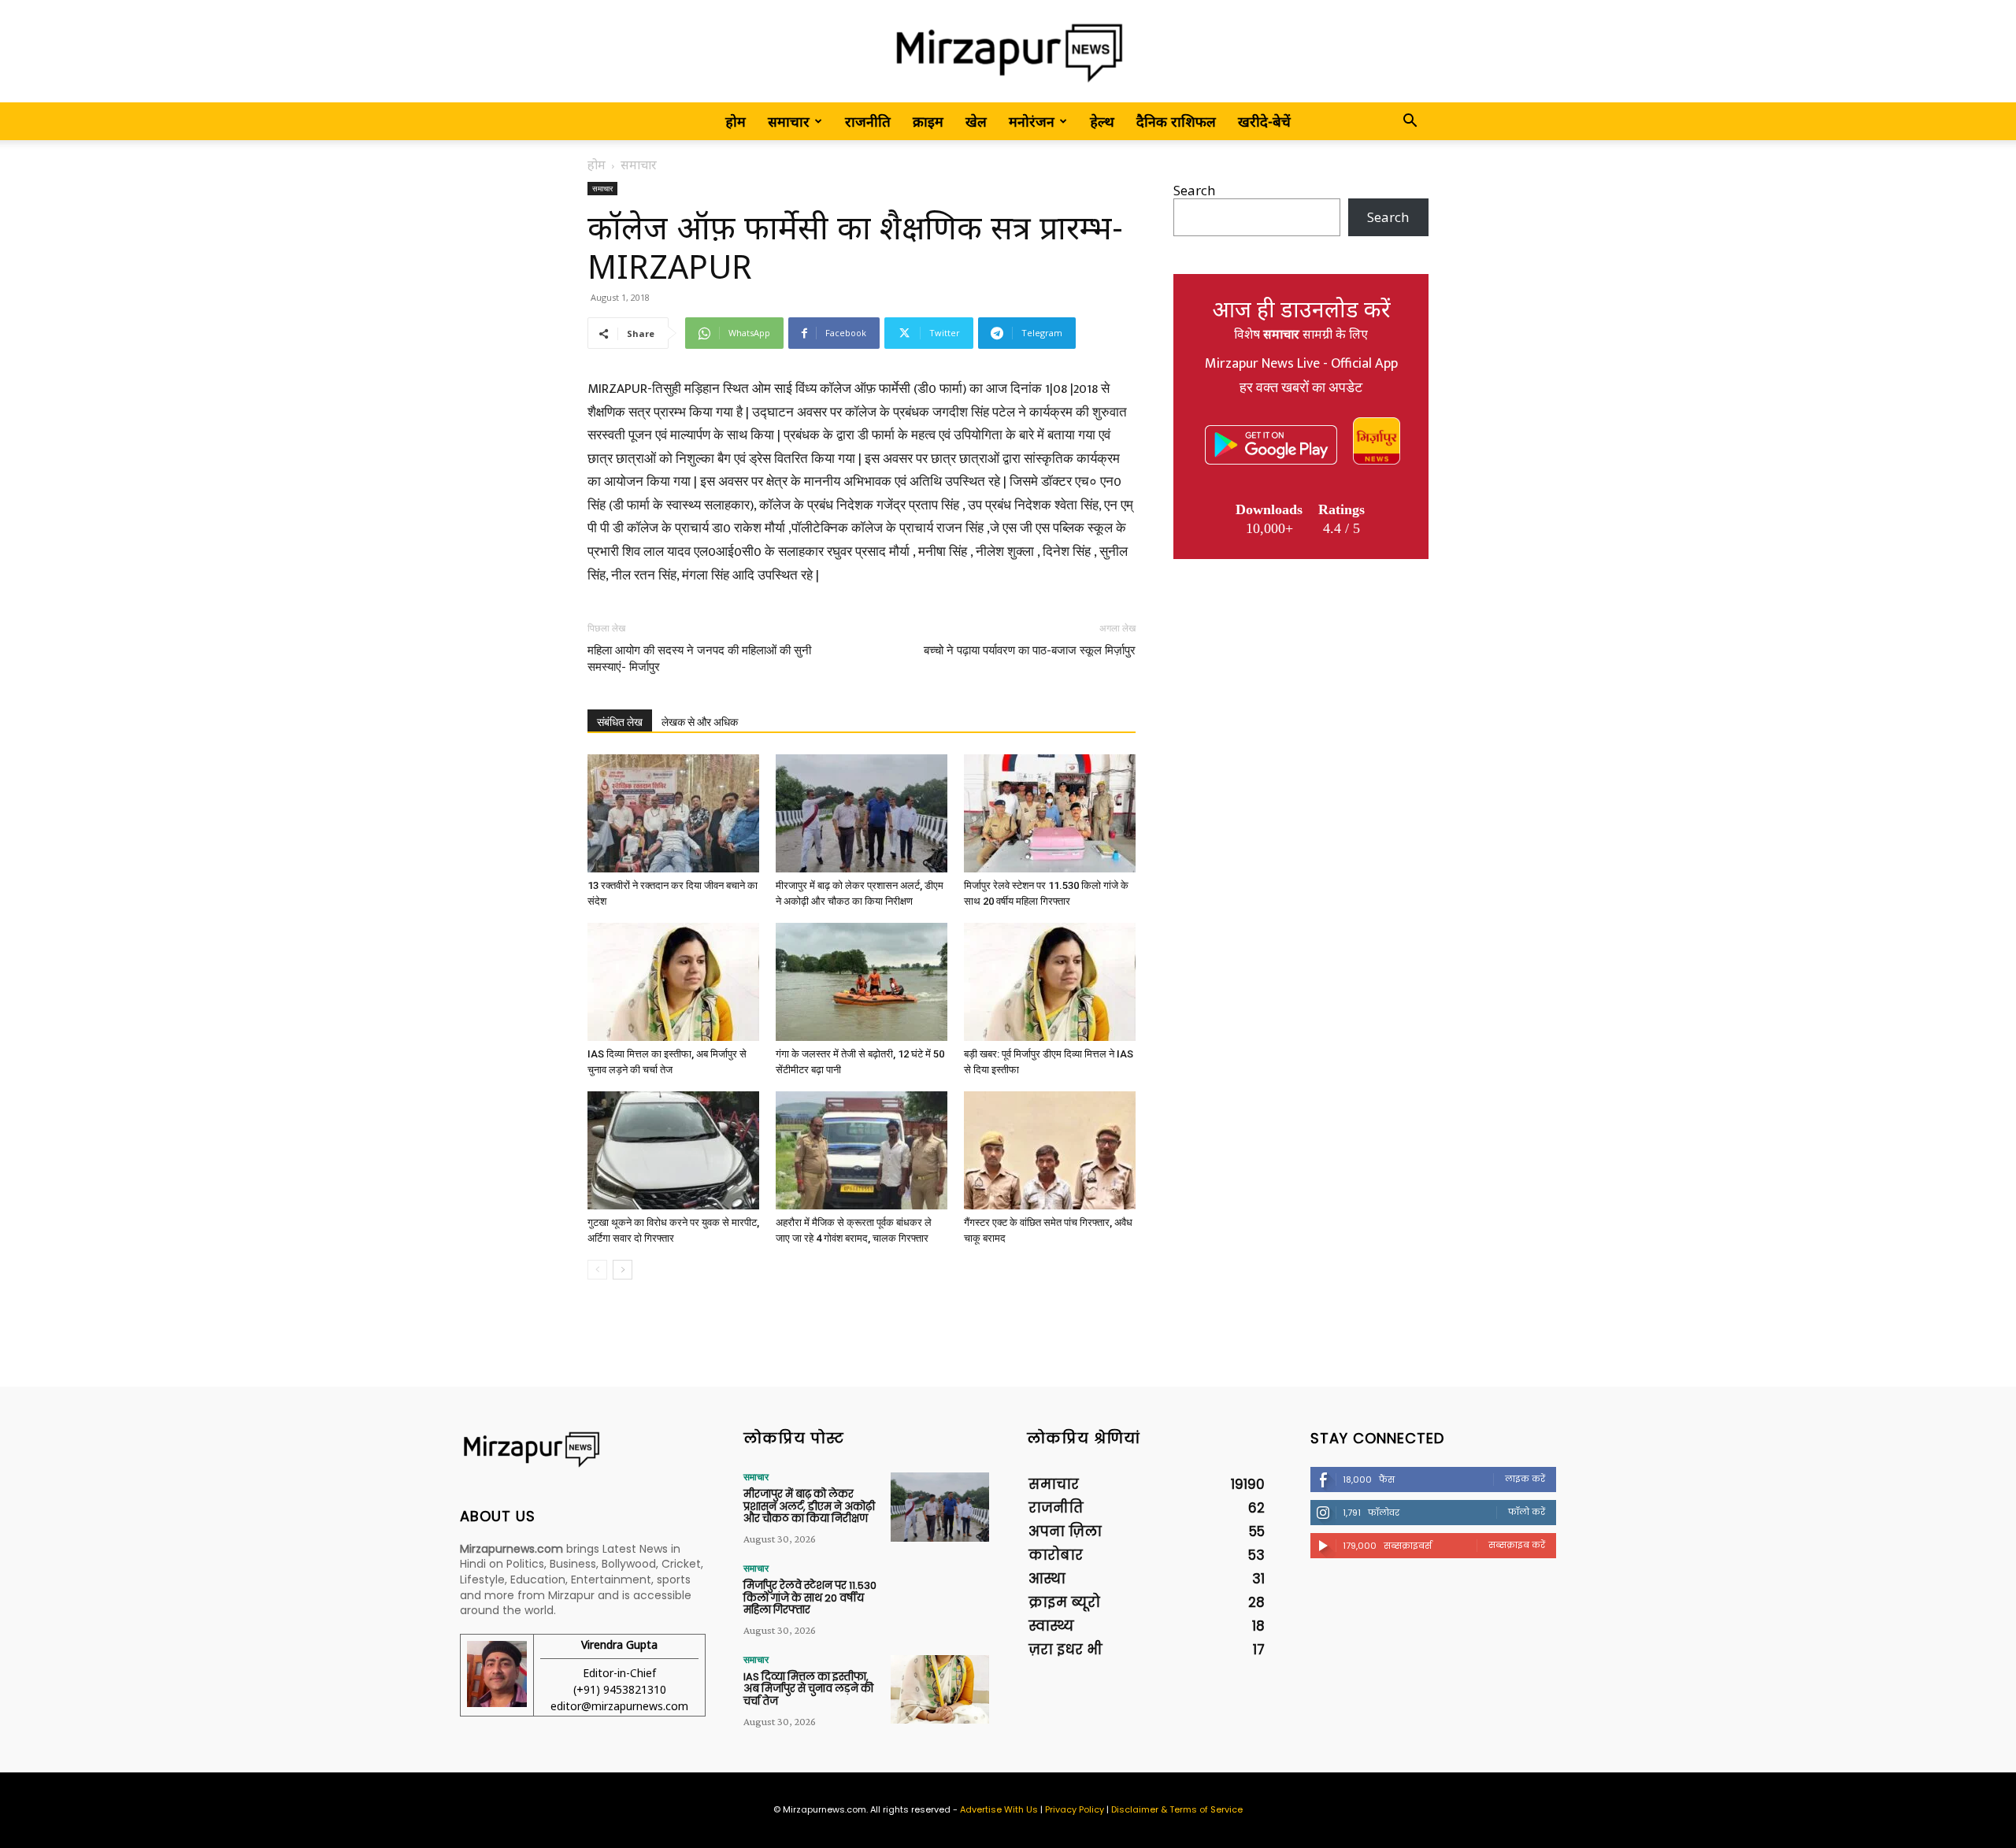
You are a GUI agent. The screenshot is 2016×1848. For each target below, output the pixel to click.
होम (736, 121)
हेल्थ (1102, 121)
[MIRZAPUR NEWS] (583, 1449)
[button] (1410, 122)
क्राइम (928, 121)
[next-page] (623, 1270)
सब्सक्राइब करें (1517, 1545)
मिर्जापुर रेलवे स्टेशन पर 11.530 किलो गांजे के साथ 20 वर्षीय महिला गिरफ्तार (810, 1598)
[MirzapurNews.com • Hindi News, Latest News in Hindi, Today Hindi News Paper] (1008, 52)
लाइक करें (1525, 1479)
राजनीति (868, 121)
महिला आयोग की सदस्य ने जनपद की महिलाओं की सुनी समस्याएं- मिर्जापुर (699, 659)
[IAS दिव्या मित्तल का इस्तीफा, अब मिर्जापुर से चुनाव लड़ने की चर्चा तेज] (673, 982)
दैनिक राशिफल (1176, 121)
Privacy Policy (1075, 1809)
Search (1194, 190)
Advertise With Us (999, 1809)
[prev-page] (597, 1270)
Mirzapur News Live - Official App (1301, 364)
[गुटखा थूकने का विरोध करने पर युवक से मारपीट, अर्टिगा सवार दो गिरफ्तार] (673, 1150)
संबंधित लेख (620, 722)
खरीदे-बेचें (1264, 121)
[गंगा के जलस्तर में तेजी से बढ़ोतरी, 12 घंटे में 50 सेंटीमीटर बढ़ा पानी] (862, 982)
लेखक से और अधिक (700, 722)
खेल (976, 121)
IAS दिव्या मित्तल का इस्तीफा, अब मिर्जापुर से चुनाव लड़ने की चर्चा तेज (808, 1689)
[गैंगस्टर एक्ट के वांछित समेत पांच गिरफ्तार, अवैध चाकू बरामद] (1050, 1150)
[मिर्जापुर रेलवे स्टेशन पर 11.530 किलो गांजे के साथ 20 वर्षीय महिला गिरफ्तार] (1050, 813)
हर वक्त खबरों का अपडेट (1301, 388)
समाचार (789, 121)
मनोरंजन (1032, 121)
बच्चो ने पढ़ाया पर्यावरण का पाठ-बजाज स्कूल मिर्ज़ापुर (1030, 650)
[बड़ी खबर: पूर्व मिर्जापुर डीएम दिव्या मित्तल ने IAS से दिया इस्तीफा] (1050, 982)
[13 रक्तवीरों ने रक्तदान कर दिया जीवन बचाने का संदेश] (673, 813)
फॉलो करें (1527, 1512)
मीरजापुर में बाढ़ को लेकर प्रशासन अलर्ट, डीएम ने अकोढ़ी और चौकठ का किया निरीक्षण (809, 1506)
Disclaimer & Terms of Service (1177, 1809)
